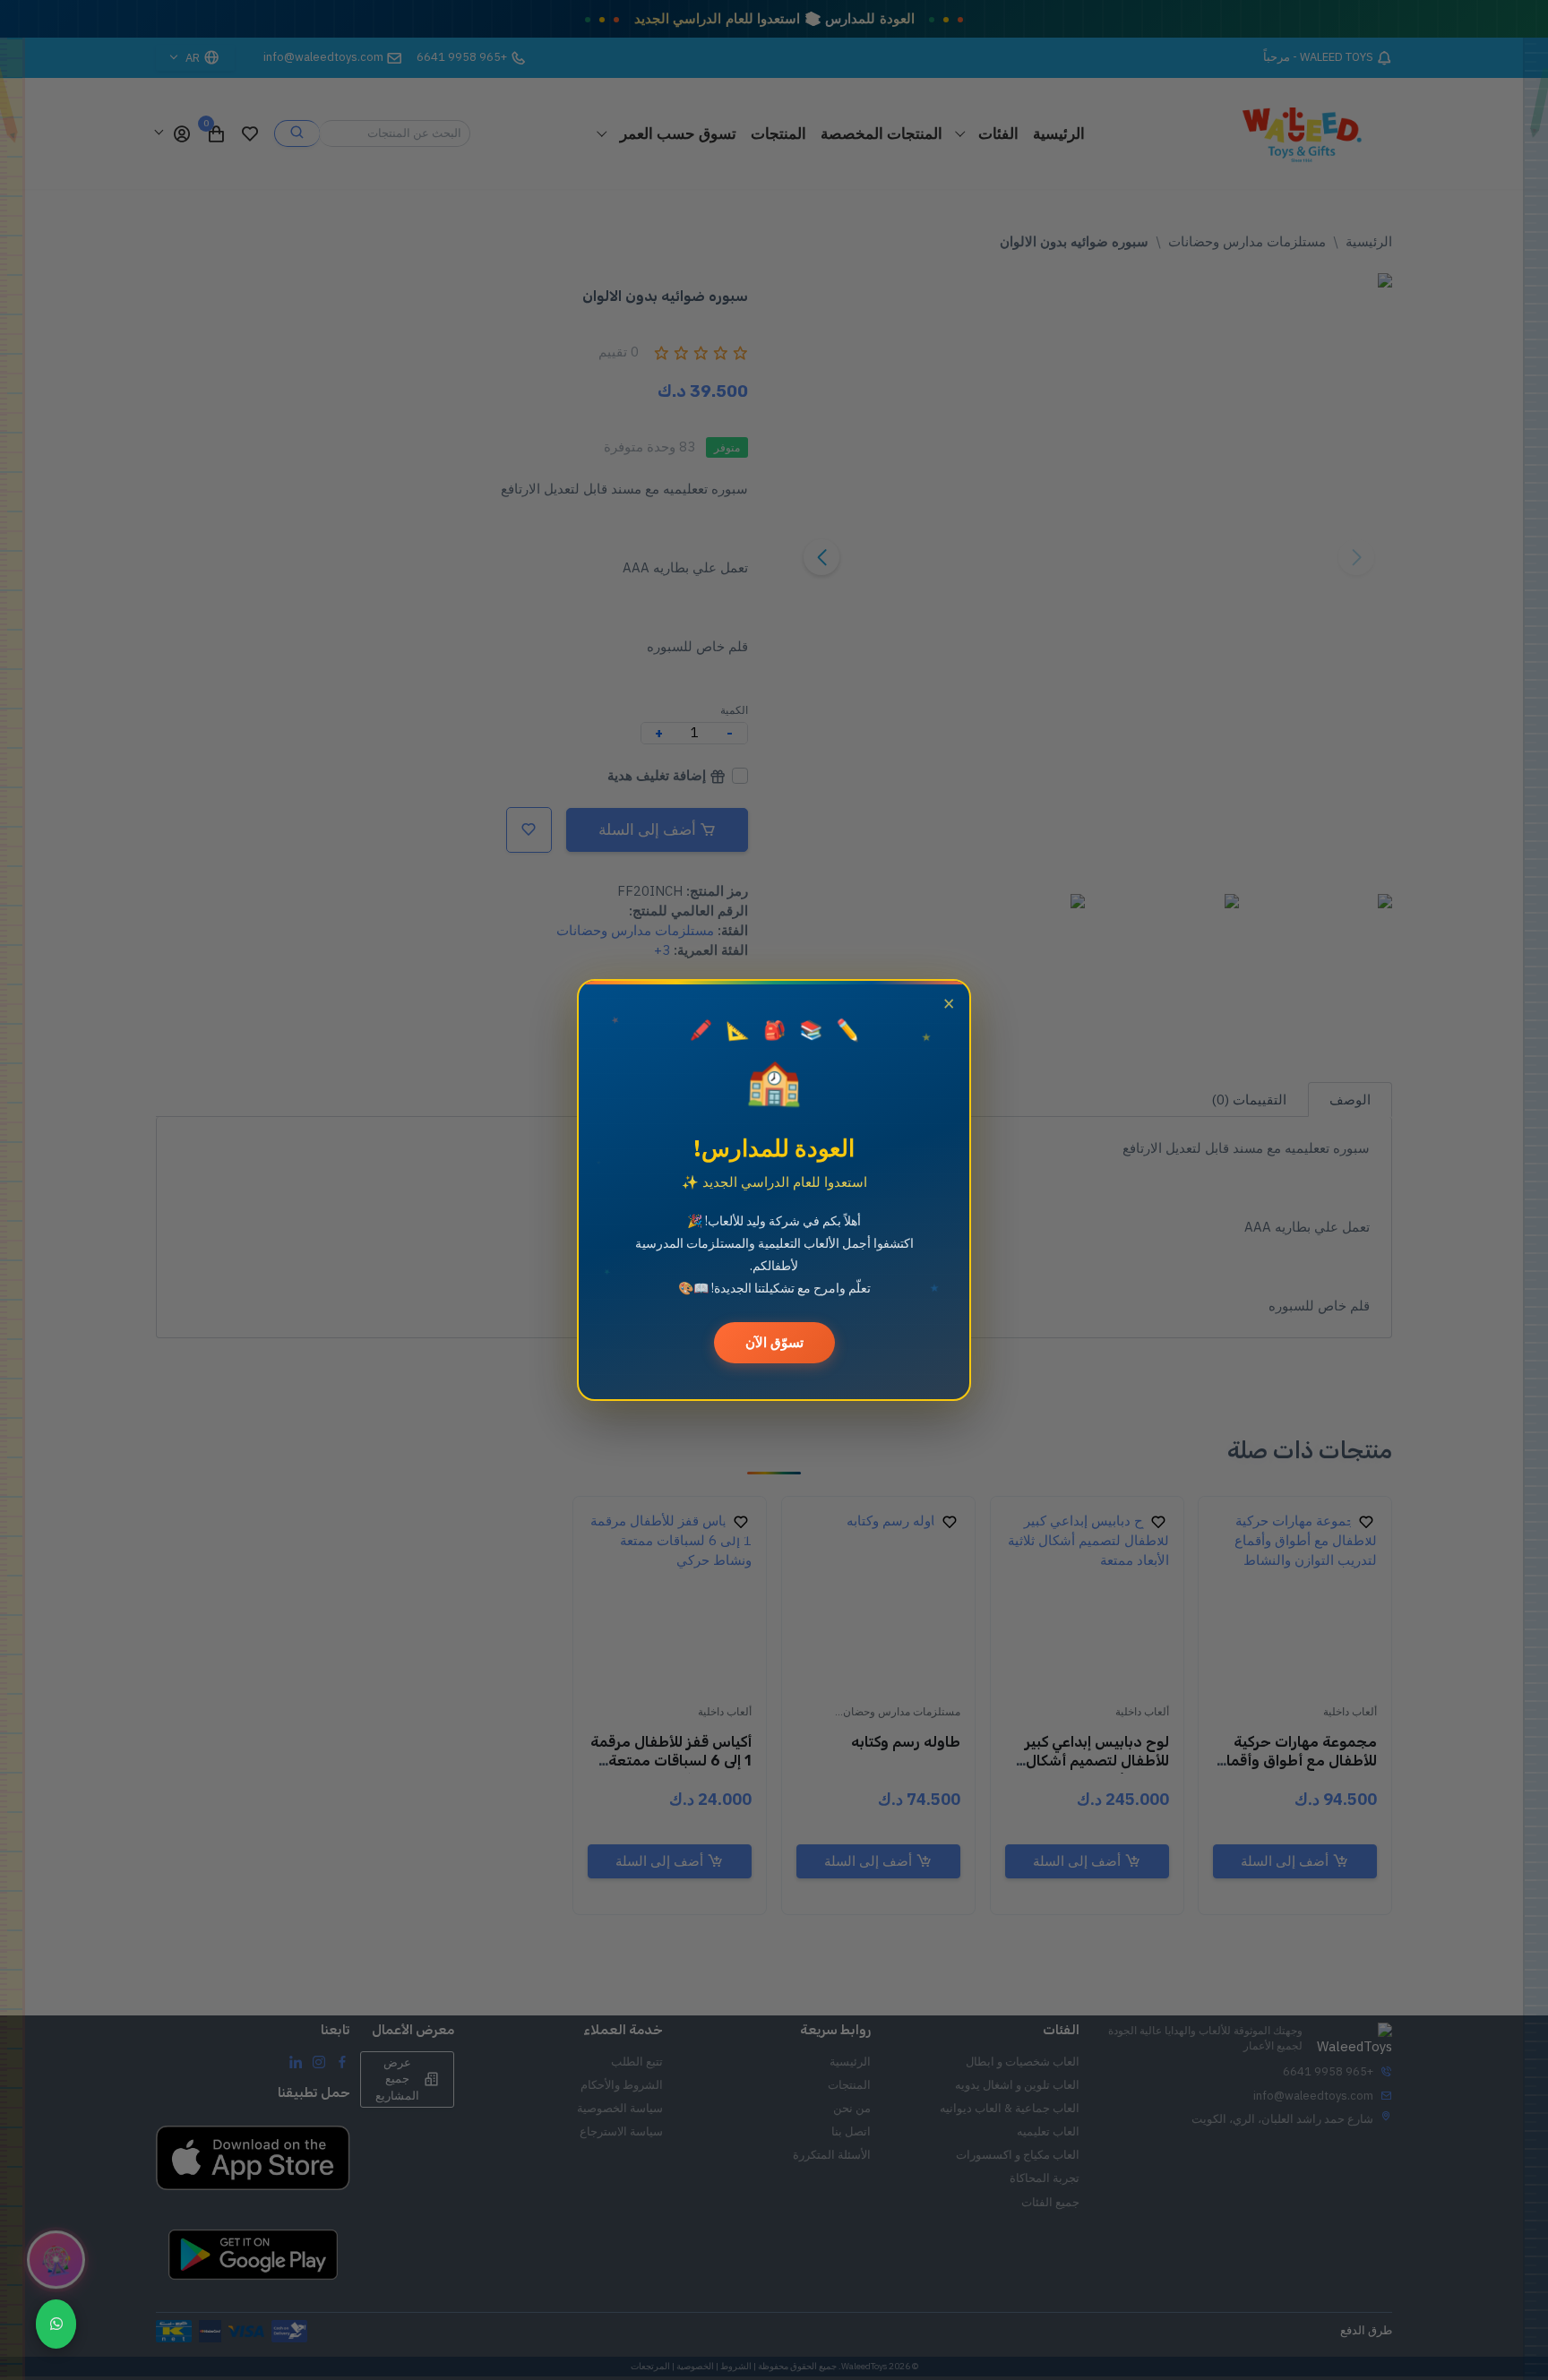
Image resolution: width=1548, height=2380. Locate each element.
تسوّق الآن (774, 1342)
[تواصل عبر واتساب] (56, 2324)
